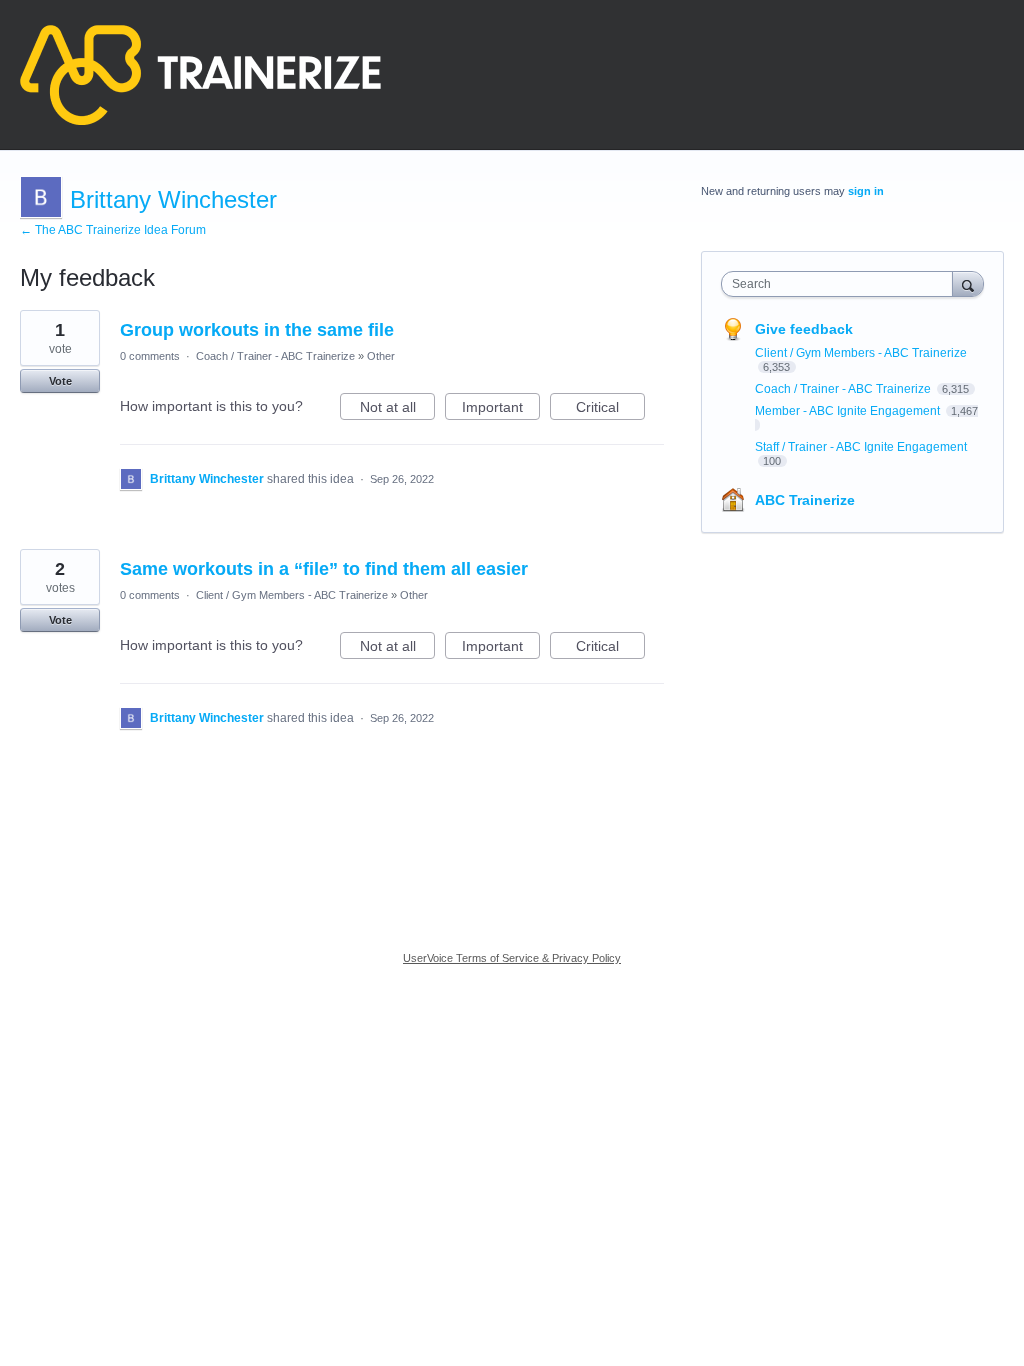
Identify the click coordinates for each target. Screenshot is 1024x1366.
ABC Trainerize (805, 500)
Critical (610, 409)
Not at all (397, 409)
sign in (866, 191)
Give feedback (804, 329)
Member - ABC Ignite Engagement (849, 411)
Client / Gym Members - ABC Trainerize (292, 595)
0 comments (150, 356)
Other (381, 356)
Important (501, 409)
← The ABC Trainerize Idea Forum (113, 230)
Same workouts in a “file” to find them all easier (324, 569)
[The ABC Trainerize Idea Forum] (200, 75)
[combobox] (841, 284)
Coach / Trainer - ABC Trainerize (275, 356)
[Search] (968, 283)
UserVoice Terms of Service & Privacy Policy (512, 958)
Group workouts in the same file (257, 330)
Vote (60, 381)
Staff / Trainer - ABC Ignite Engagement (861, 447)
